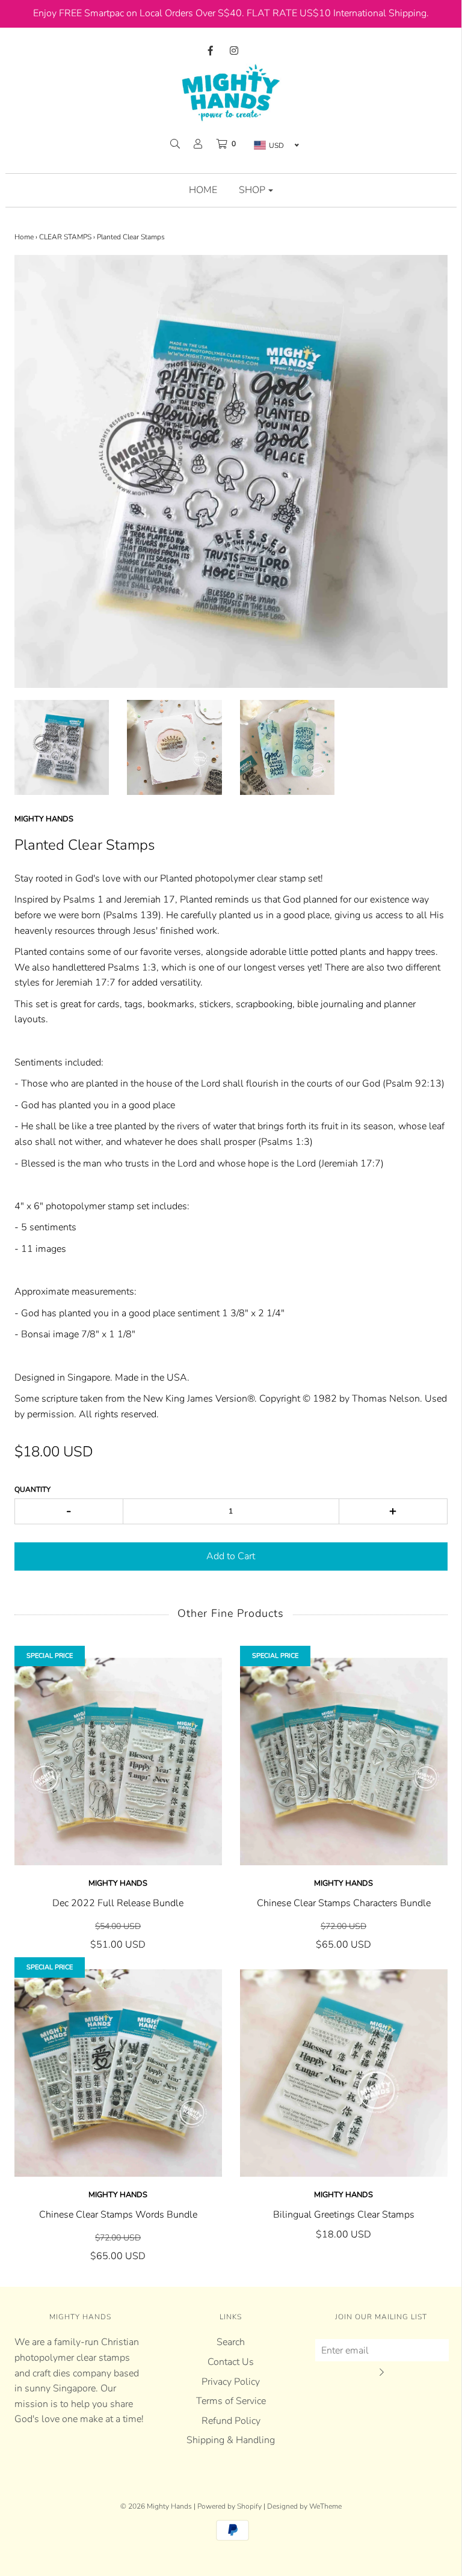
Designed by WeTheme (304, 2506)
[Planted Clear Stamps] (62, 747)
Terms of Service (231, 2401)
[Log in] (198, 144)
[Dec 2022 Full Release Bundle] (118, 1762)
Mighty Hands (118, 1883)
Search (231, 2342)
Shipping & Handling (231, 2440)
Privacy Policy (231, 2382)
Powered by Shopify (229, 2506)
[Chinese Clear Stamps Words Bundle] (118, 2073)
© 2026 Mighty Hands (156, 2506)
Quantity (32, 1489)
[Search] (175, 144)
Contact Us (231, 2362)
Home (203, 190)
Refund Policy (231, 2421)
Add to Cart (231, 1556)
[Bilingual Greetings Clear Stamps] (344, 2073)
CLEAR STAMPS (65, 237)
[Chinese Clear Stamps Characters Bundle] (344, 1762)
